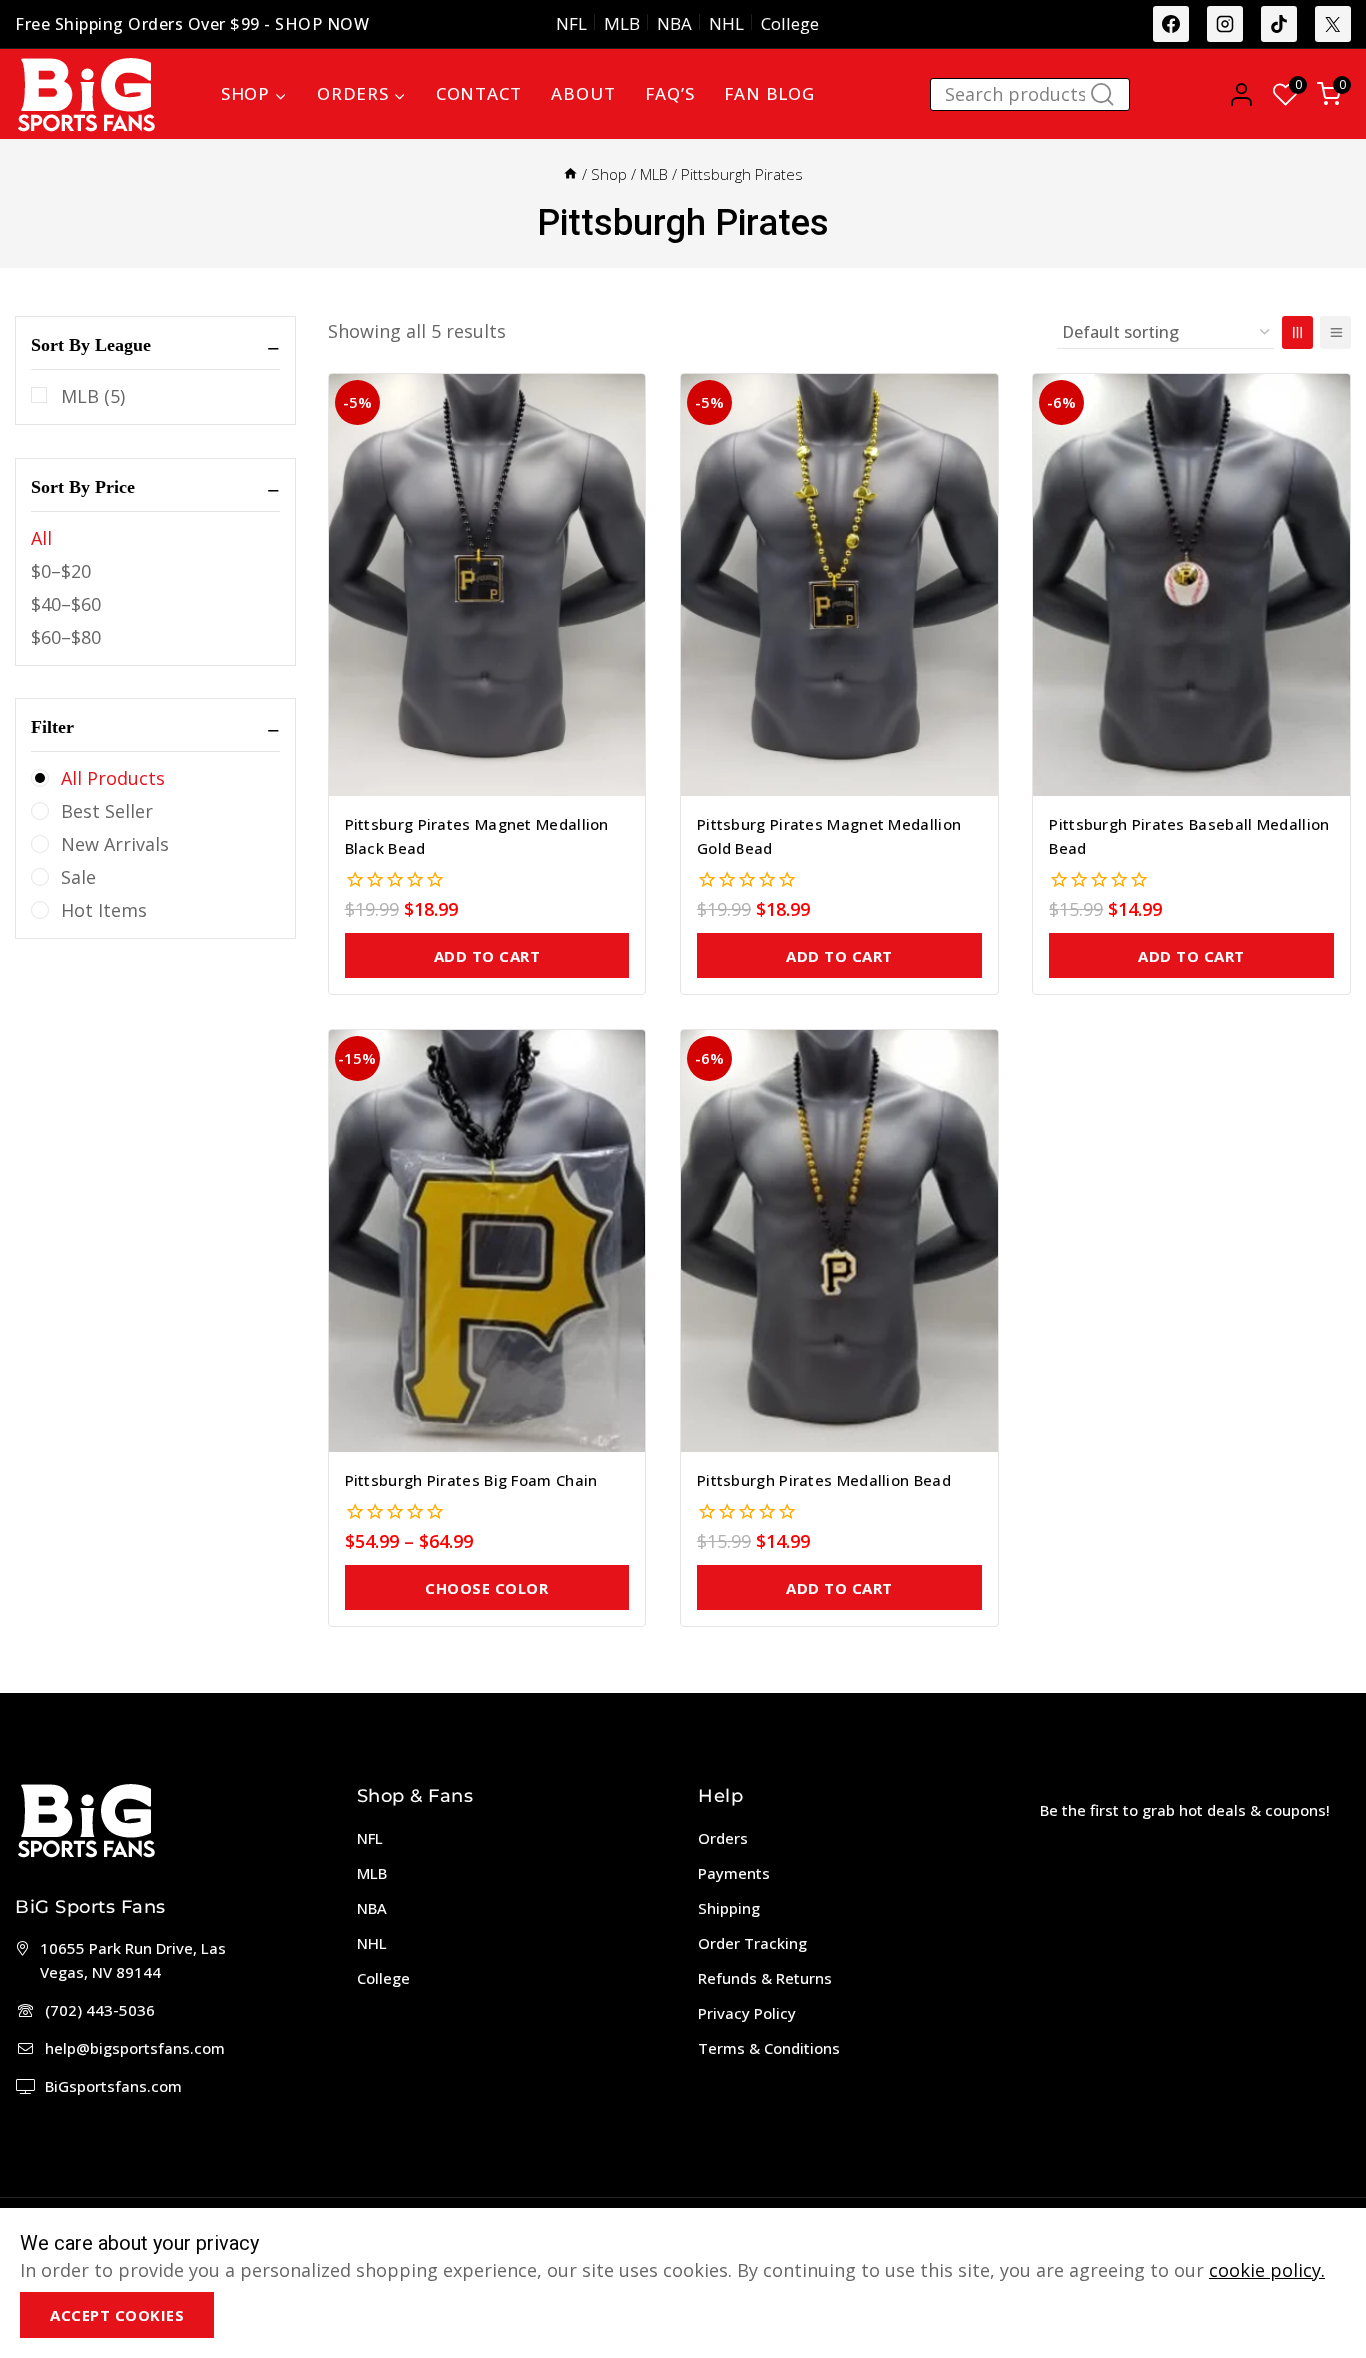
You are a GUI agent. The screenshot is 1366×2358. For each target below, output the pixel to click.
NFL (571, 23)
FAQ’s (669, 93)
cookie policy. (1267, 2270)
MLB (622, 23)
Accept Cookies (117, 2315)
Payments (734, 1873)
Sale (78, 877)
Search (1108, 99)
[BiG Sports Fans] (86, 94)
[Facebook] (1171, 24)
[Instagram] (1225, 24)
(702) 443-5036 (100, 2010)
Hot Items (104, 910)
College (790, 23)
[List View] (1335, 332)
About (583, 93)
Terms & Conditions (769, 2048)
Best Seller (107, 811)
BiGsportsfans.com (113, 2086)
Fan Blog (769, 93)
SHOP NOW (322, 24)
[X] (1333, 24)
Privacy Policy (747, 2013)
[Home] (570, 174)
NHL (726, 23)
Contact (479, 93)
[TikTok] (1279, 24)
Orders (723, 1838)
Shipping (729, 1908)
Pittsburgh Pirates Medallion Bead (824, 1480)
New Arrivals (115, 844)
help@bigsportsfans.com (135, 2048)
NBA (674, 23)
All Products (113, 778)
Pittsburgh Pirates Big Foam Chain (471, 1480)
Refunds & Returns (765, 1978)
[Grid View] (1297, 332)
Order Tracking (752, 1943)
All (41, 538)
